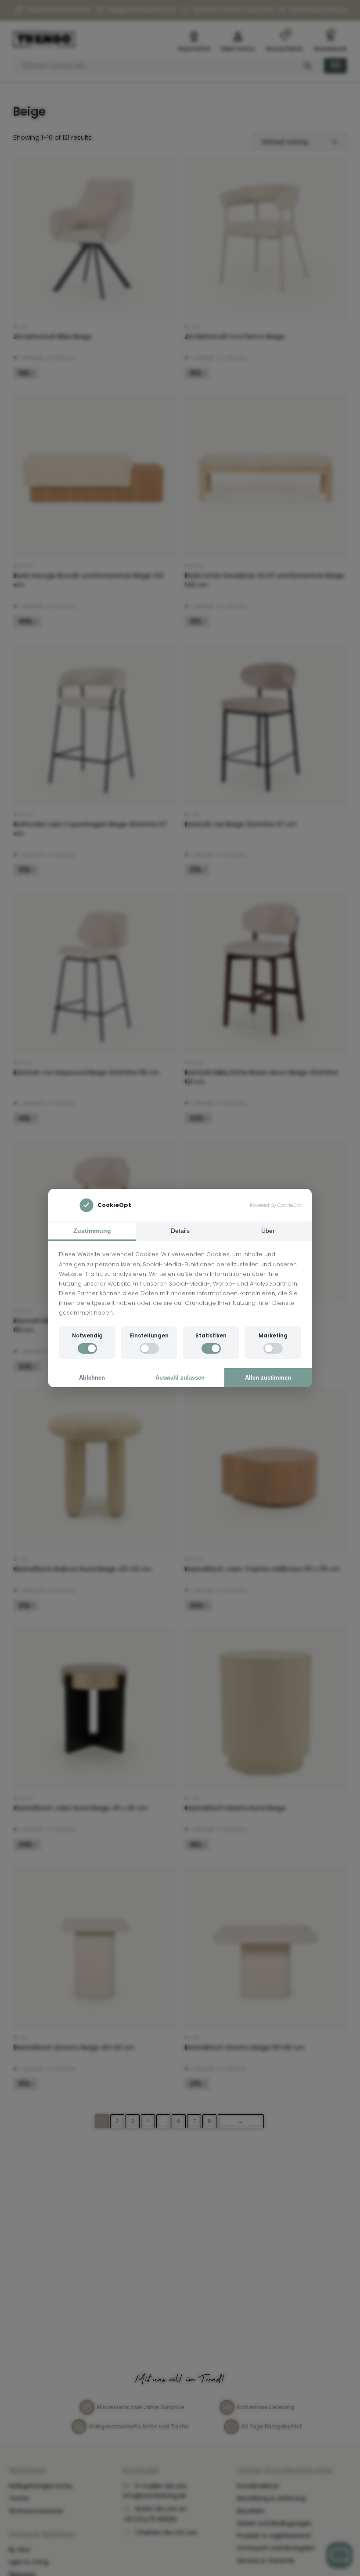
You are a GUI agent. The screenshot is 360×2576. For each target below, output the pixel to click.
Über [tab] (268, 1231)
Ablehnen (92, 1378)
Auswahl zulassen (180, 1378)
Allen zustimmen (268, 1378)
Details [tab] (180, 1231)
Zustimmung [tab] (92, 1231)
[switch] (87, 1348)
